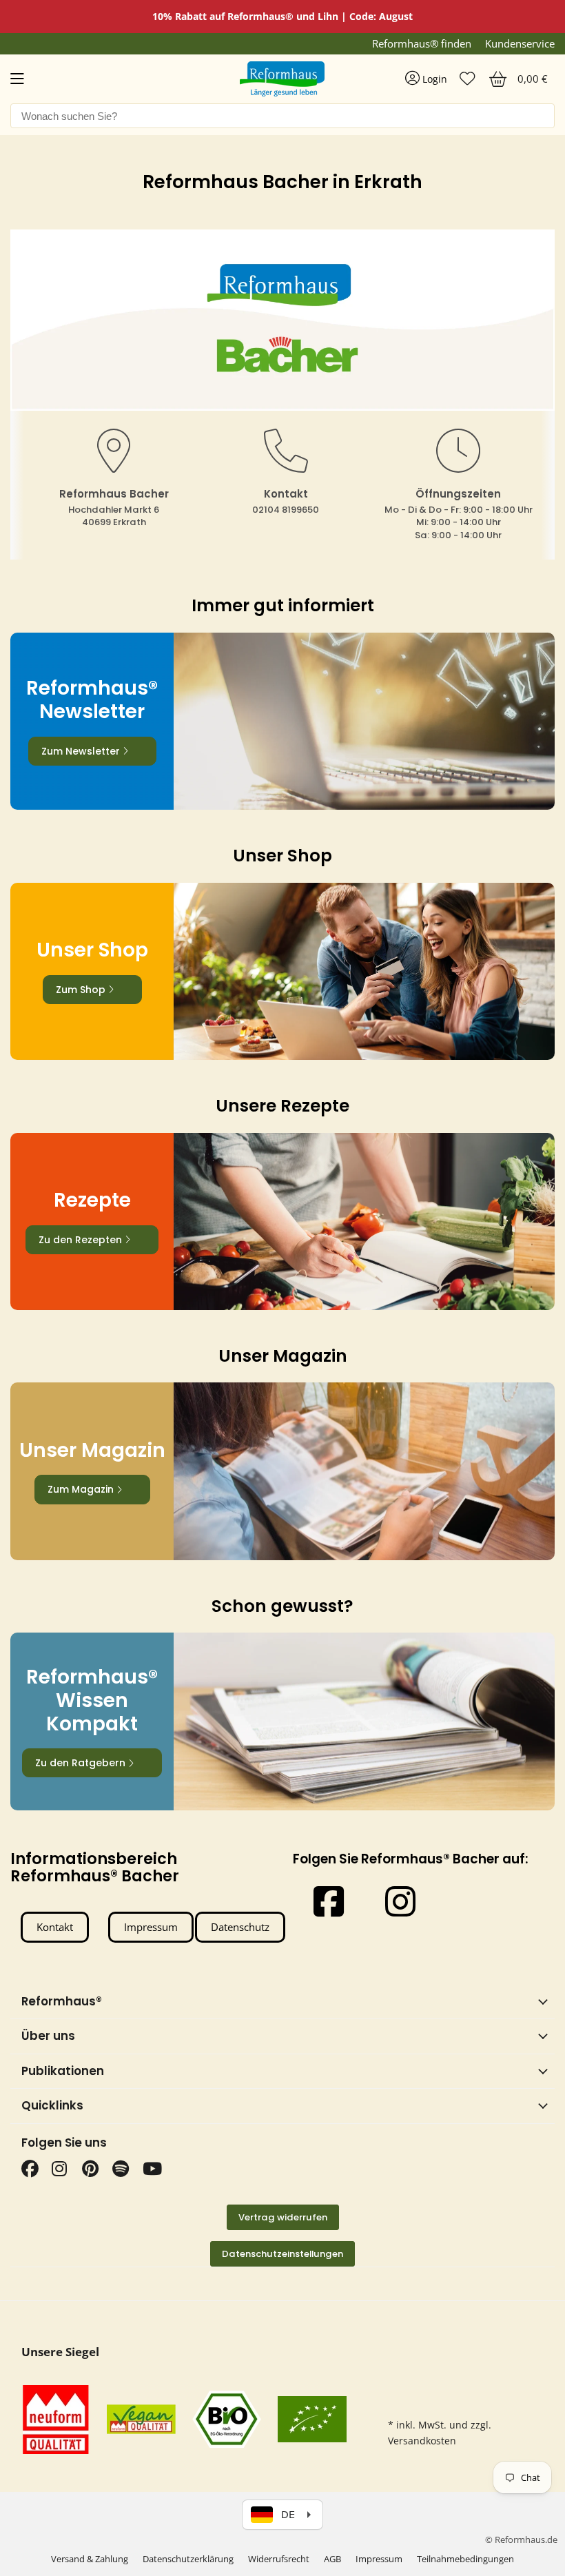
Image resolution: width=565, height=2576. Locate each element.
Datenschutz (240, 1927)
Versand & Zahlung (90, 2559)
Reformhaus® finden (422, 44)
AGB (332, 2559)
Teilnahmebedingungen (465, 2559)
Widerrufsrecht (279, 2559)
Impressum (151, 1927)
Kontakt (55, 1927)
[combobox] (282, 116)
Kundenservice (520, 44)
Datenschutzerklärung (188, 2559)
